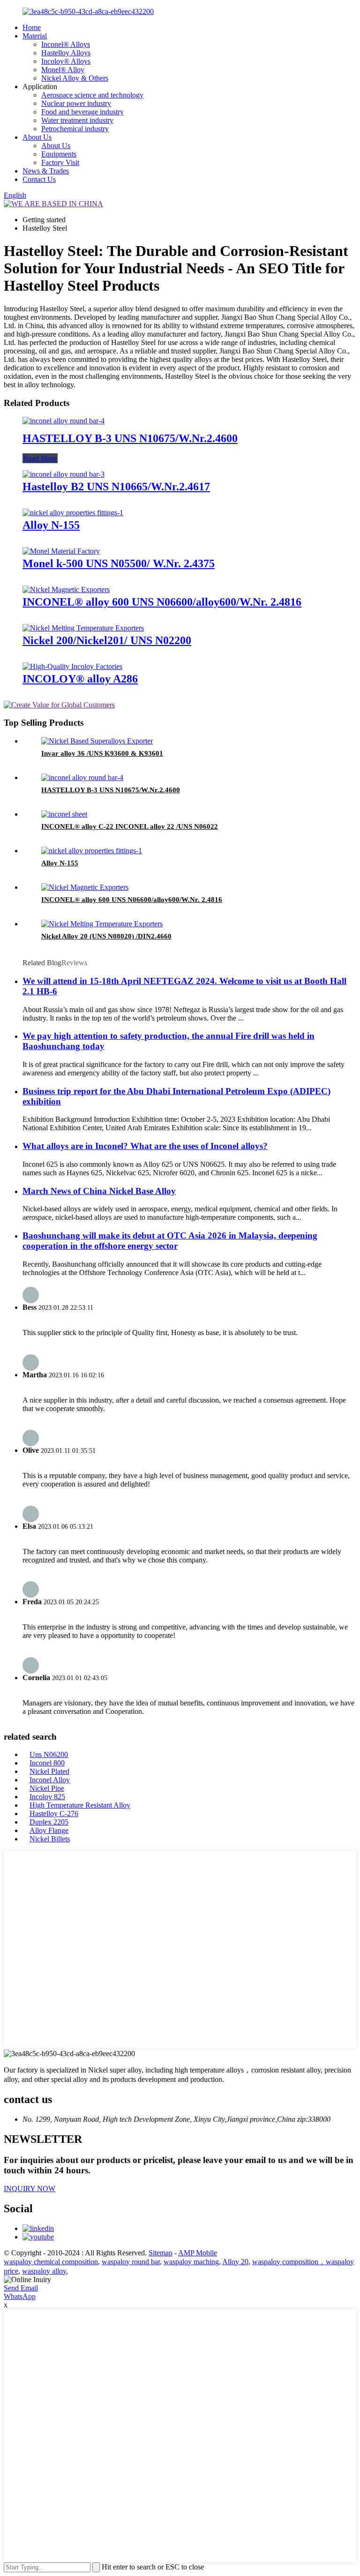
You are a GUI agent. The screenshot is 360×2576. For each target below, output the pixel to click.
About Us (37, 137)
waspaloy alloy (44, 2271)
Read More (40, 458)
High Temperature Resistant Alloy (80, 1805)
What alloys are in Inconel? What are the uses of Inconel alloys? (145, 1146)
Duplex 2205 (49, 1822)
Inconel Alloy (50, 1780)
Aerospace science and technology (92, 95)
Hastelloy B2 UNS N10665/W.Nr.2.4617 (116, 487)
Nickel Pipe (47, 1788)
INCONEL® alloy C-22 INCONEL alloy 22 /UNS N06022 (130, 826)
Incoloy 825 (47, 1797)
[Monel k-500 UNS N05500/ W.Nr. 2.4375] (61, 551)
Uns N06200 (49, 1754)
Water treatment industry (77, 120)
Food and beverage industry (82, 112)
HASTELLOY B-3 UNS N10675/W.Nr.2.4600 (130, 438)
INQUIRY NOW (30, 2189)
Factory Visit (60, 162)
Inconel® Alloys (66, 44)
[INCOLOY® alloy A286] (72, 666)
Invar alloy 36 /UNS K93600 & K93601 (102, 753)
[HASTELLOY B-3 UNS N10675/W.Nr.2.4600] (64, 421)
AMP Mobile (198, 2253)
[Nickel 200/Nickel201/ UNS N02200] (83, 628)
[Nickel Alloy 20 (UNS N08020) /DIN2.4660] (102, 924)
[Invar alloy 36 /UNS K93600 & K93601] (97, 741)
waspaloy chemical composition (51, 2262)
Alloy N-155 (51, 525)
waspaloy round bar (131, 2262)
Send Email (21, 2288)
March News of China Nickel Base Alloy (99, 1191)
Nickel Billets (50, 1839)
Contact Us (39, 179)
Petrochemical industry (75, 129)
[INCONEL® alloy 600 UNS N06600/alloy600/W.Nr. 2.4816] (66, 590)
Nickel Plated (49, 1771)
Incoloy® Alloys (66, 61)
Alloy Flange (49, 1830)
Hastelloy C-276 (54, 1814)
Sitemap (161, 2253)
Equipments (59, 154)
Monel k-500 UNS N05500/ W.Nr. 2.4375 (119, 563)
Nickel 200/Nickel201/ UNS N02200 (107, 640)
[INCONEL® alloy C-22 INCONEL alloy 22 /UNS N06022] (64, 814)
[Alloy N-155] (73, 513)
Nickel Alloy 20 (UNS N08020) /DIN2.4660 (106, 936)
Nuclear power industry (76, 103)
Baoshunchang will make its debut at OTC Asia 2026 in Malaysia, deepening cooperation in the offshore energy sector (170, 1241)
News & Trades (46, 171)
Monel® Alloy (63, 70)
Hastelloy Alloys (66, 53)
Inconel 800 (47, 1763)
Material (35, 36)
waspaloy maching (191, 2262)
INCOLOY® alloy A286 (80, 679)
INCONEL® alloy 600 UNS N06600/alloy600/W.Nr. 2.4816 (162, 602)
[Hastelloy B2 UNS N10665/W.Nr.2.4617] (64, 474)
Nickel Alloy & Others (75, 78)
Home (32, 27)
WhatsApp (20, 2296)
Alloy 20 (235, 2262)
